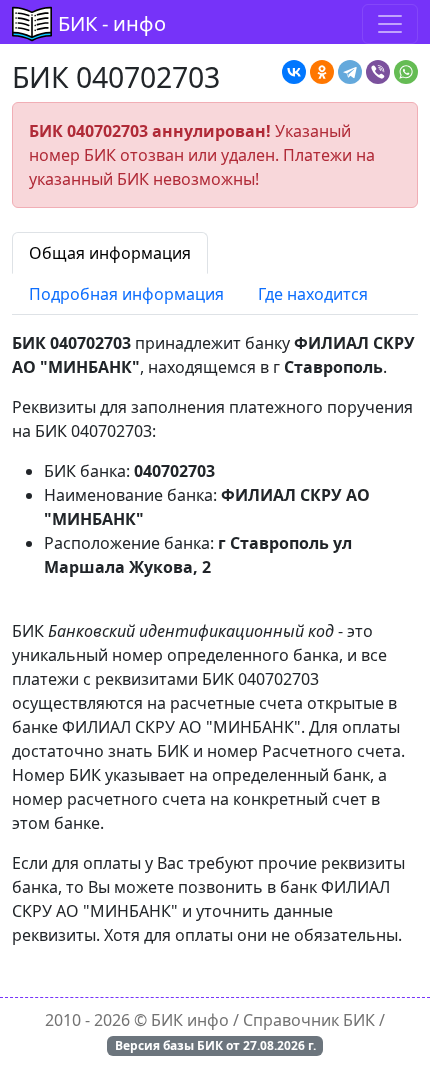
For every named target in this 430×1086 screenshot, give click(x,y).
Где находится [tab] (313, 294)
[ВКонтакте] (294, 72)
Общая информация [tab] (110, 253)
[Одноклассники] (322, 72)
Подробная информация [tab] (126, 294)
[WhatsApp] (406, 72)
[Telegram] (350, 72)
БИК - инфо (112, 23)
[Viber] (378, 72)
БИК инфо (190, 1020)
